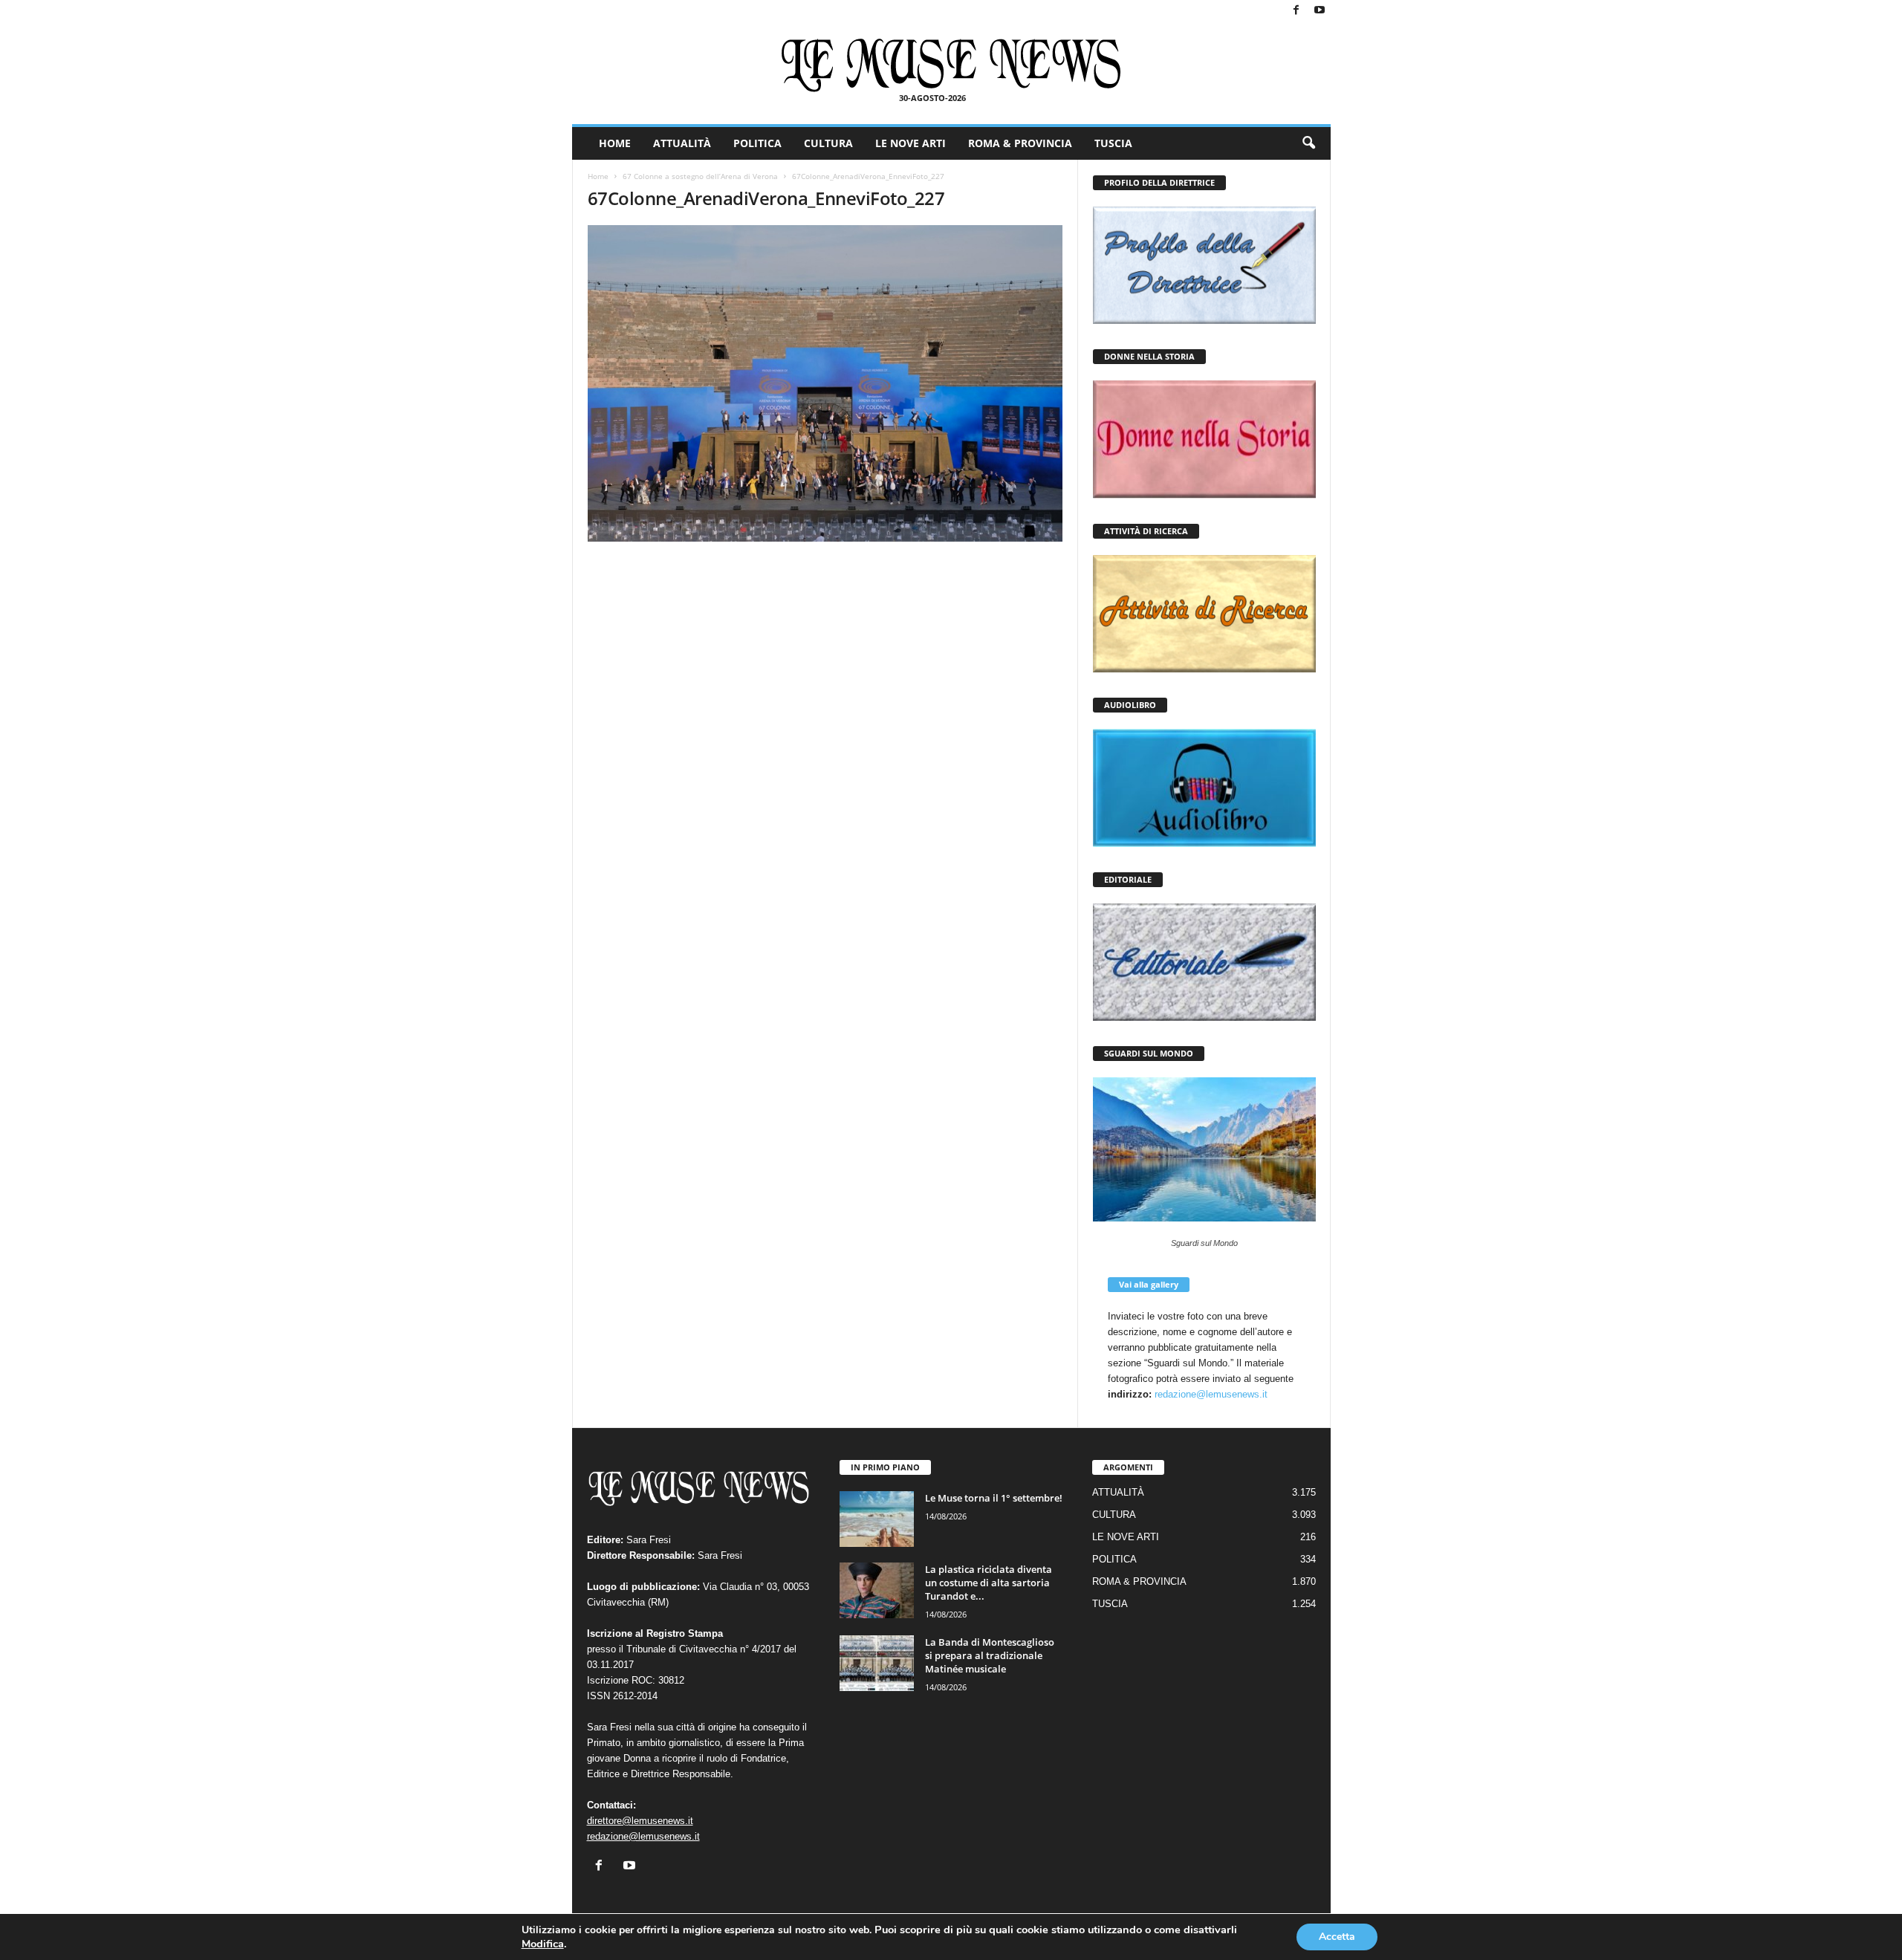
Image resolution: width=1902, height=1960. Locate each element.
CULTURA (828, 143)
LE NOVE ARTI (911, 143)
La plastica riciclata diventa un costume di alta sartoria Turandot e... (989, 1583)
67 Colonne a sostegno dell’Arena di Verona (700, 176)
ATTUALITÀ (682, 143)
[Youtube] (1320, 11)
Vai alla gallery (1149, 1284)
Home (598, 176)
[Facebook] (1296, 11)
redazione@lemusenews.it (1211, 1394)
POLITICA (757, 143)
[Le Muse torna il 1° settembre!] (877, 1519)
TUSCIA (1113, 143)
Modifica (543, 1944)
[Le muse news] (951, 65)
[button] (1308, 143)
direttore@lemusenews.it (640, 1821)
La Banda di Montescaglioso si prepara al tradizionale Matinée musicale (990, 1655)
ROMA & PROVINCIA (1020, 143)
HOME (615, 143)
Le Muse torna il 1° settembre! (994, 1498)
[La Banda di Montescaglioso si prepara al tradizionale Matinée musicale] (877, 1663)
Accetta (1337, 1937)
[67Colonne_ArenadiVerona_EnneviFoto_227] (825, 383)
